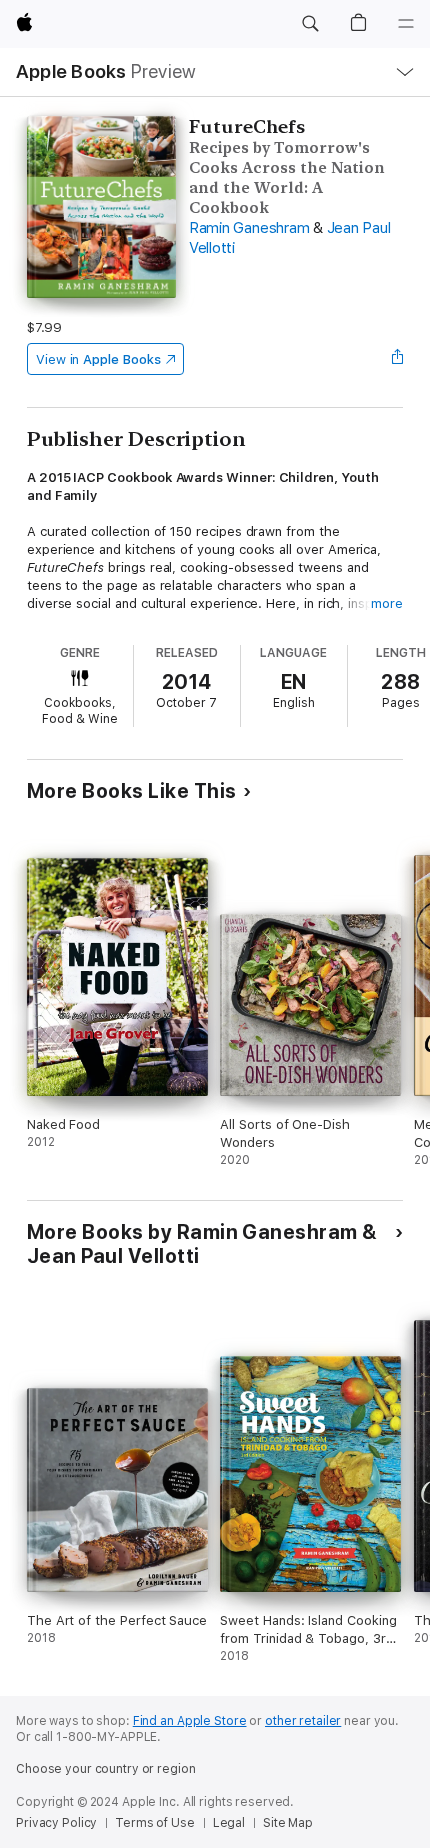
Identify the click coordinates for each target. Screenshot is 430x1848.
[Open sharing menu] (397, 359)
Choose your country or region (106, 1769)
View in (98, 359)
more (387, 603)
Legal (229, 1823)
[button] (310, 24)
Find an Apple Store (190, 1721)
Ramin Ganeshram (249, 228)
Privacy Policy (56, 1823)
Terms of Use (155, 1823)
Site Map (288, 1823)
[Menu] (406, 24)
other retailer (303, 1721)
